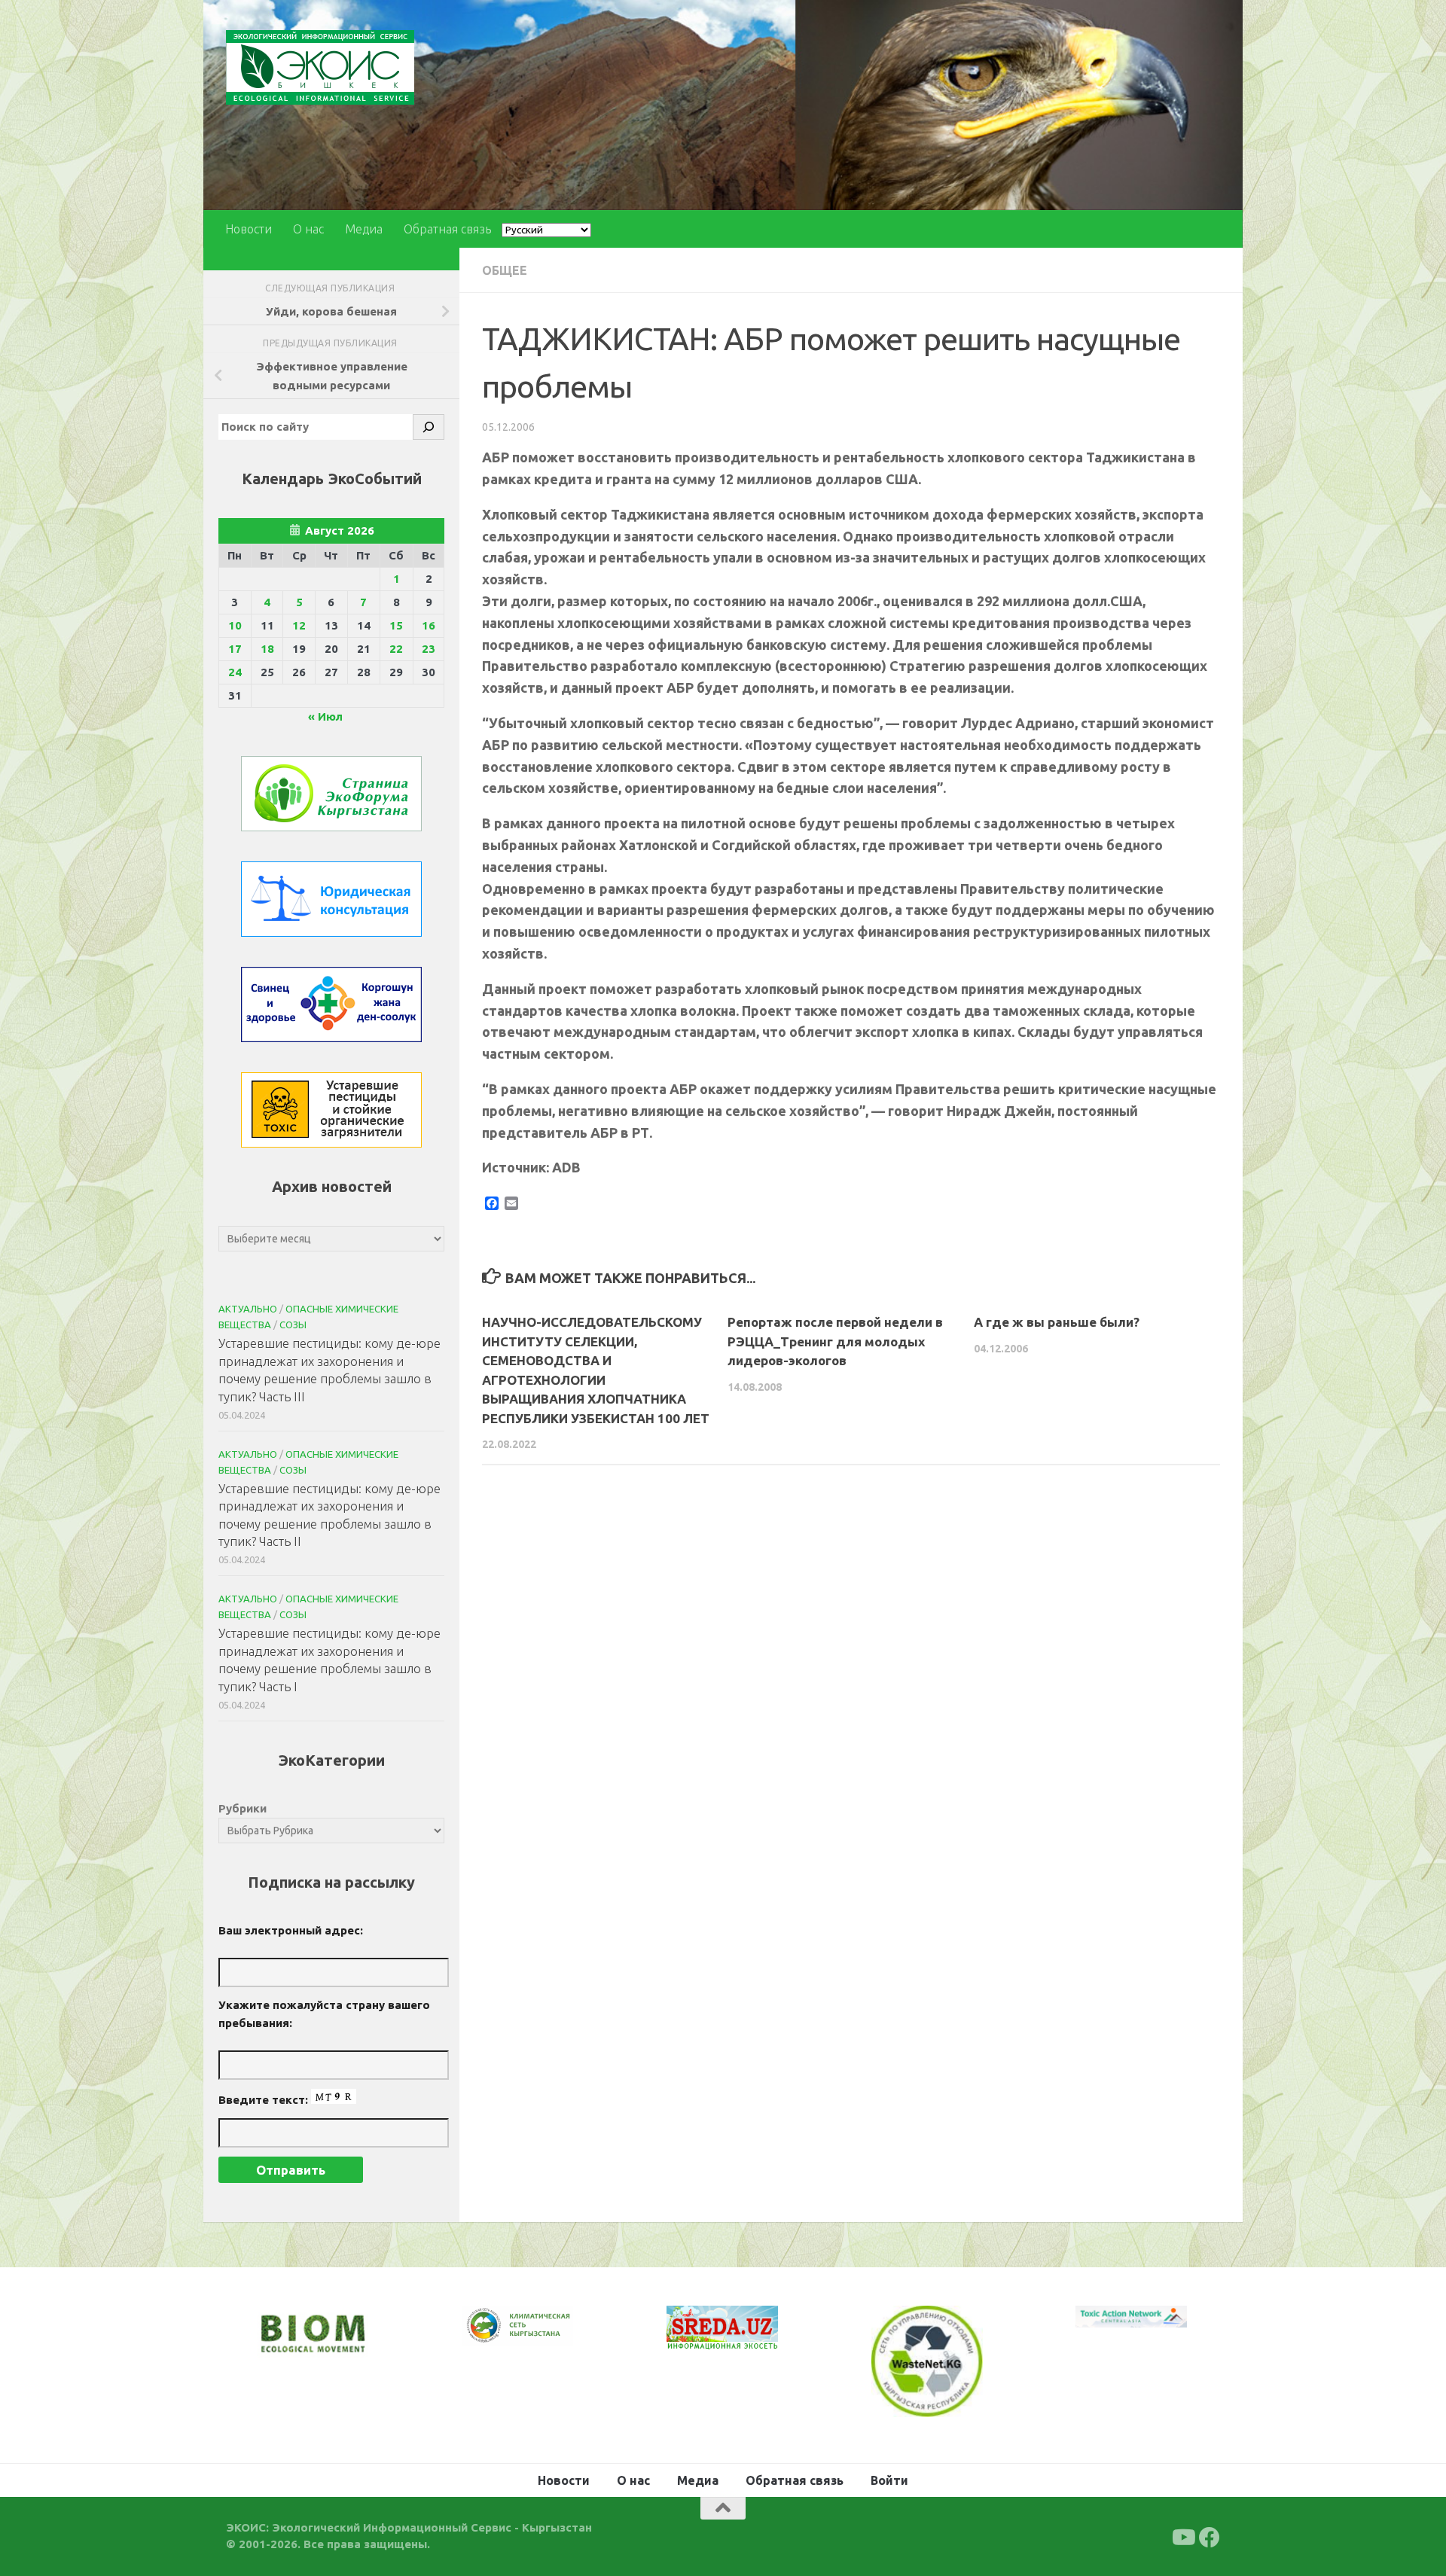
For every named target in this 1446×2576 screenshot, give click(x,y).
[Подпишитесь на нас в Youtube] (1182, 2535)
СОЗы (293, 1325)
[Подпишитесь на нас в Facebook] (1210, 2535)
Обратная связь (447, 229)
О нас (308, 229)
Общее (505, 270)
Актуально (248, 1309)
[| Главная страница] (320, 67)
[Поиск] (429, 427)
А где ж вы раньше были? (1057, 1322)
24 (235, 672)
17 (235, 649)
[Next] (542, 2336)
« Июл (325, 716)
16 (429, 625)
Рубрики (243, 1808)
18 (267, 649)
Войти (889, 2478)
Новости (249, 229)
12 (299, 625)
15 (396, 625)
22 (396, 649)
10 (235, 625)
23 (429, 649)
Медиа (364, 229)
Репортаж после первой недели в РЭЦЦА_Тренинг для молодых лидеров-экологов (835, 1341)
